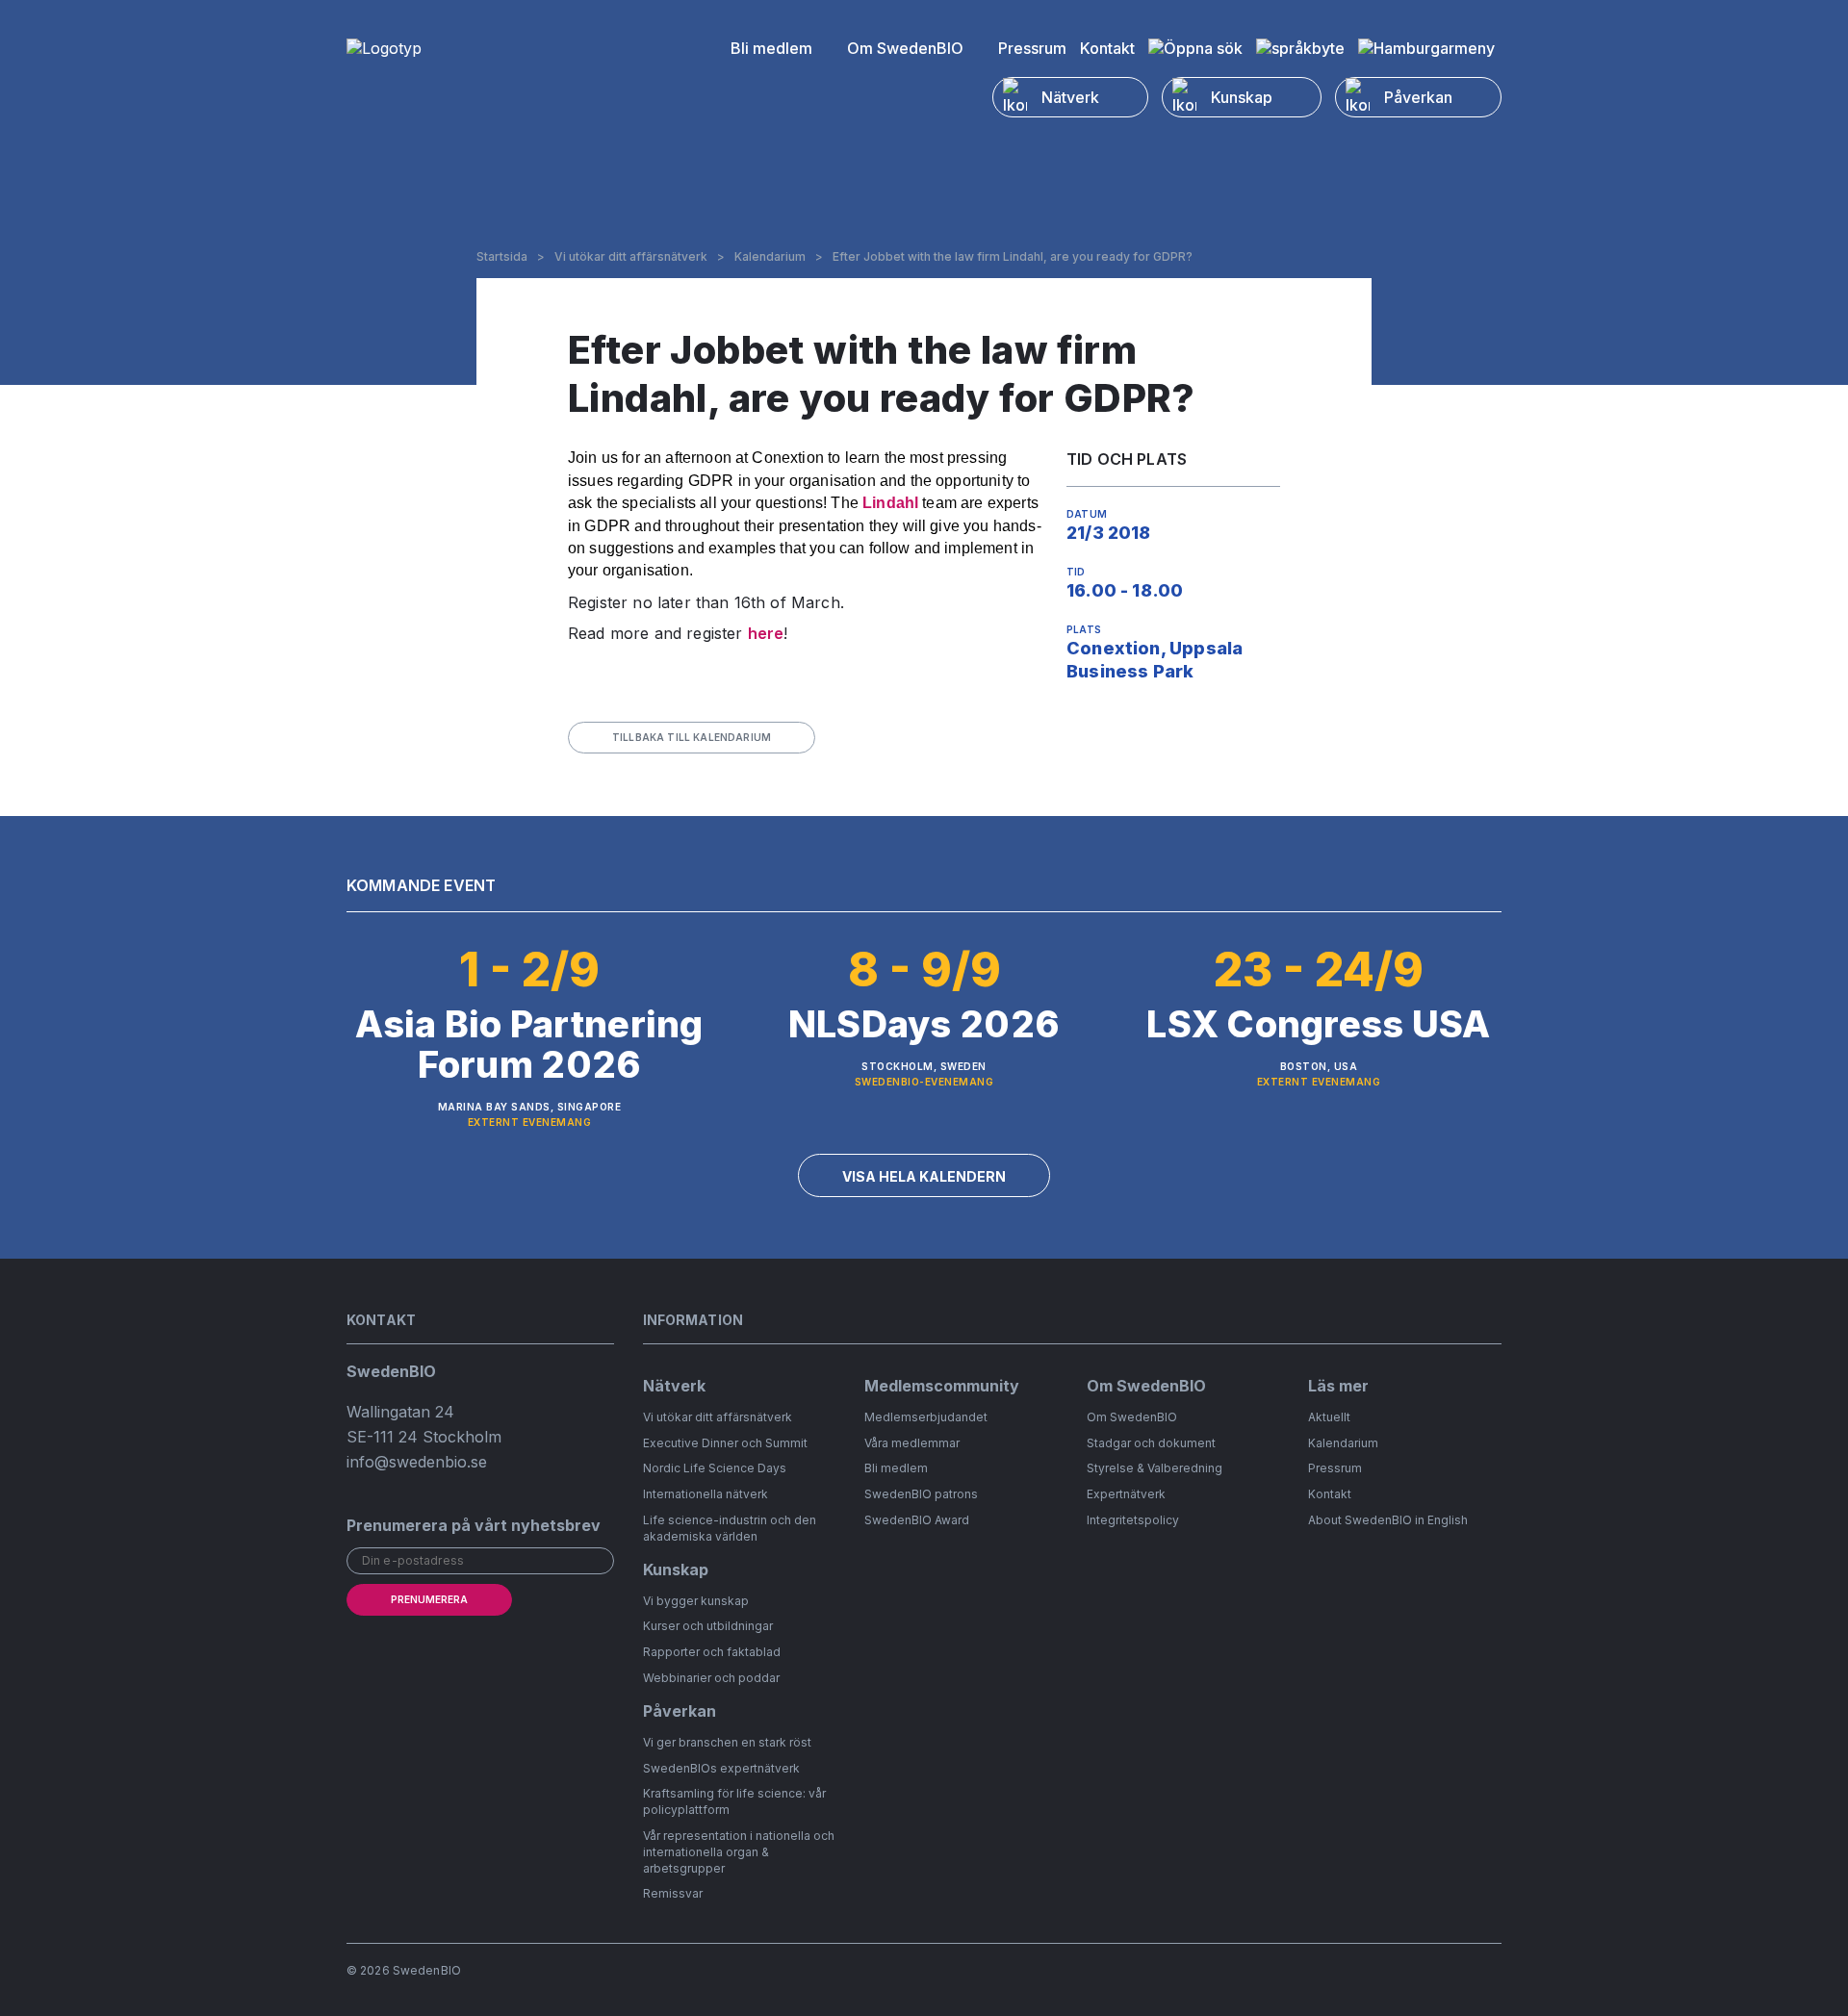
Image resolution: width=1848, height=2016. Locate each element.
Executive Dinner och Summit (725, 1443)
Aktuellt (1329, 1417)
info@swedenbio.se (417, 1462)
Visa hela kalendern (924, 1176)
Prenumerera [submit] (429, 1599)
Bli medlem (771, 48)
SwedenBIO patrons (921, 1494)
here (766, 633)
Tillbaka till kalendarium (692, 737)
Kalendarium (770, 257)
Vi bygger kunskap (696, 1601)
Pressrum (1032, 48)
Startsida (502, 257)
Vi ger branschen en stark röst (727, 1742)
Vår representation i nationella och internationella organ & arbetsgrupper (739, 1852)
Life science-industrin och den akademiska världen (730, 1528)
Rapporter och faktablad (712, 1652)
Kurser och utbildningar (708, 1626)
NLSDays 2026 (924, 1024)
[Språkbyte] (1300, 48)
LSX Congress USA (1318, 1024)
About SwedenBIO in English (1388, 1520)
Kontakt (1107, 48)
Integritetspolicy (1133, 1520)
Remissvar (673, 1893)
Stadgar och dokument (1151, 1443)
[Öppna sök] (1195, 48)
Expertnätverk (1126, 1494)
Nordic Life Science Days (715, 1468)
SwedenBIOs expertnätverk (721, 1768)
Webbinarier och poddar (711, 1678)
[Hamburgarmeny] (1426, 48)
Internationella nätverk (706, 1494)
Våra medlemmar (912, 1443)
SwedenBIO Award (917, 1520)
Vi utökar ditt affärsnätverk (631, 257)
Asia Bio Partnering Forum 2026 (529, 1044)
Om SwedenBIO (905, 48)
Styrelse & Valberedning (1155, 1468)
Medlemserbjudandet (926, 1417)
